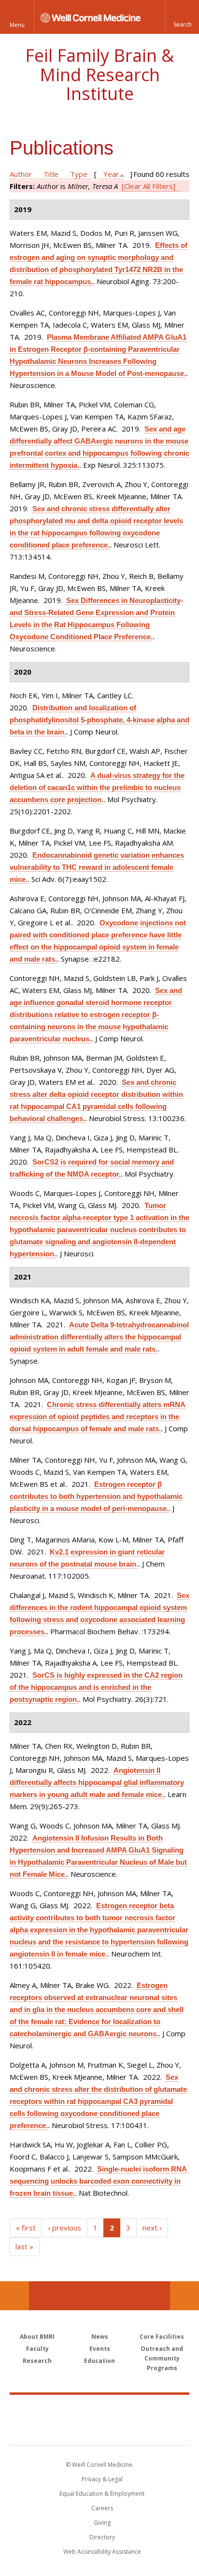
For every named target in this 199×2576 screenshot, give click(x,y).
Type (79, 174)
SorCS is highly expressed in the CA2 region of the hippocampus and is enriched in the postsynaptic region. (96, 1687)
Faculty (37, 2349)
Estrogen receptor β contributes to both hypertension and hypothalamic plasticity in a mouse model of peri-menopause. (96, 1496)
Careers (102, 2508)
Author (21, 174)
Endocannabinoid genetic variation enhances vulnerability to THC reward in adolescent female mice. (97, 867)
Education (99, 2361)
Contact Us (185, 2296)
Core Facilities (162, 2337)
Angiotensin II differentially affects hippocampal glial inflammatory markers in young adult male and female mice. (97, 1782)
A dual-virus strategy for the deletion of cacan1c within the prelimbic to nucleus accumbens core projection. (97, 787)
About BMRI (37, 2337)
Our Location (14, 2296)
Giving (102, 2523)
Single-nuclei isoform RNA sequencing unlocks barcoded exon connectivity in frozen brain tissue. (98, 2181)
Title (51, 174)
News (100, 2337)
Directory (102, 2537)
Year (111, 174)
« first (26, 2228)
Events (100, 2349)
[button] (182, 17)
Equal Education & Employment (102, 2494)
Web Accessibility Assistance (102, 2552)
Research (37, 2361)
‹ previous (64, 2228)
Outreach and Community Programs (162, 2358)
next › (152, 2228)
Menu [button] (17, 25)
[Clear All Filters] (149, 186)
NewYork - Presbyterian (100, 2430)
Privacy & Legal (102, 2479)
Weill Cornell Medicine (99, 2409)
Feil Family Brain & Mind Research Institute (99, 74)
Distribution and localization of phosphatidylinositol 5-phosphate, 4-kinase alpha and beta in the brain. (99, 720)
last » (24, 2246)
